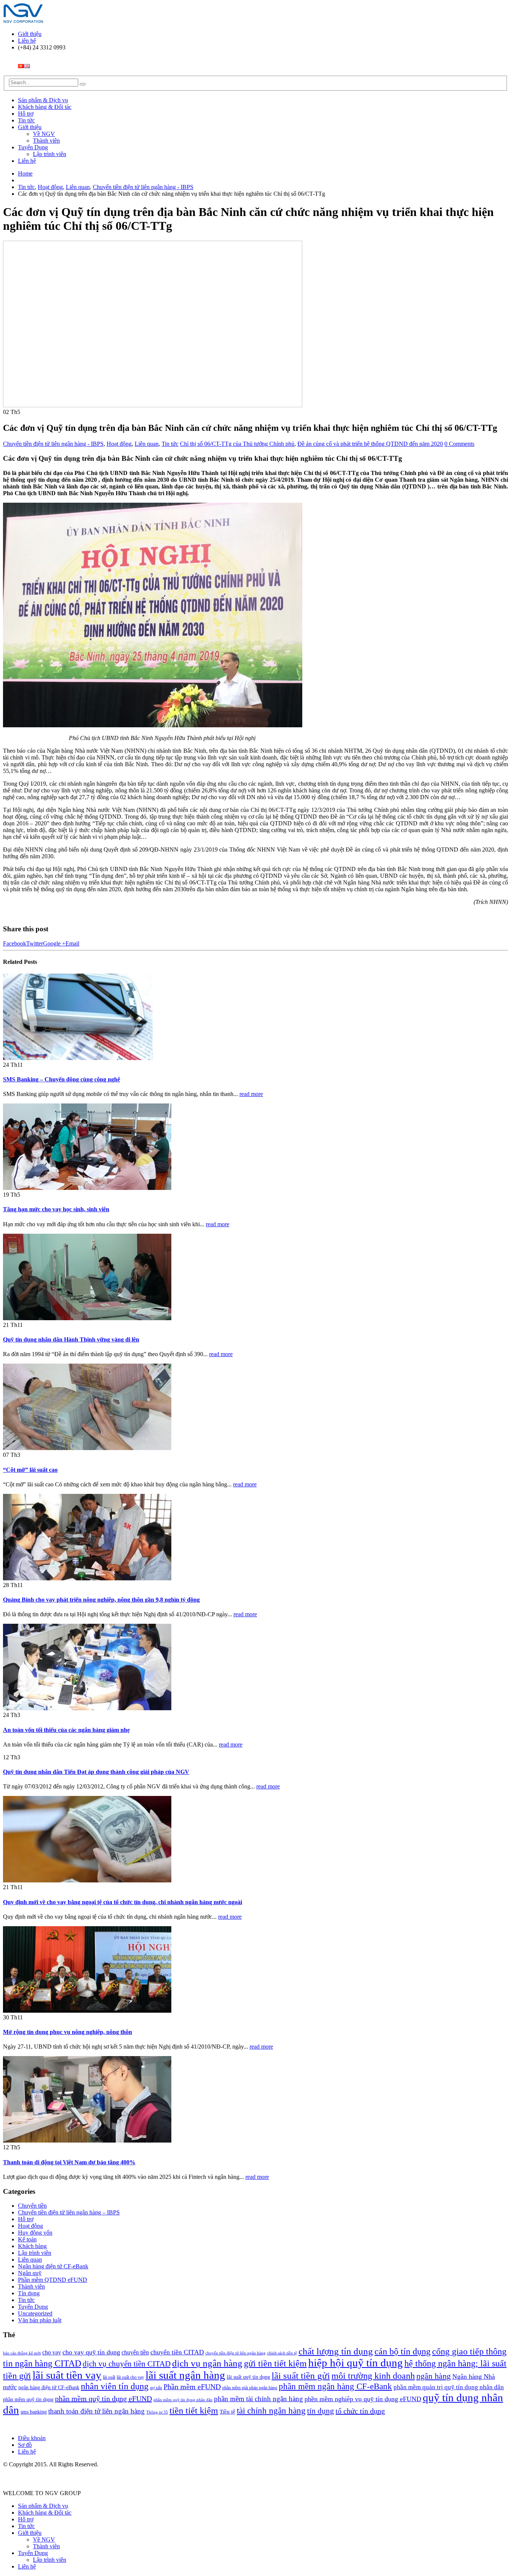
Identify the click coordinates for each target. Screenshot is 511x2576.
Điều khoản (32, 2438)
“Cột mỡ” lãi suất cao (30, 1470)
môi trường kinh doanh (373, 2376)
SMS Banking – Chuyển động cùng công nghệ (62, 1079)
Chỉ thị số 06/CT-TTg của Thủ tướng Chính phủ (237, 444)
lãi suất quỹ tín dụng (248, 2377)
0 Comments (459, 444)
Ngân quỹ (30, 2273)
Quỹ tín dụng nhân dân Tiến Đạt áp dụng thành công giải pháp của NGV (96, 1772)
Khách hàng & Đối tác (45, 107)
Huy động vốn (35, 2233)
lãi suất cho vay (130, 2377)
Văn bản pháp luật (40, 2320)
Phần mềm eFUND (192, 2387)
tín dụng (321, 2411)
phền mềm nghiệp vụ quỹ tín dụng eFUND (363, 2399)
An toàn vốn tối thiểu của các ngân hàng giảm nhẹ (66, 1730)
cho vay (52, 2352)
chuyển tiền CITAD (177, 2352)
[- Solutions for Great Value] (24, 21)
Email (72, 943)
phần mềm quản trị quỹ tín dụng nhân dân (449, 2387)
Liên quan (147, 444)
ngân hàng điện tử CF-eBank (49, 2387)
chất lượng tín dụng (336, 2351)
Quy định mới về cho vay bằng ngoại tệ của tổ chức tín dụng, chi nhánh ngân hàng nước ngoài (123, 1902)
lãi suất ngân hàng (185, 2375)
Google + (54, 943)
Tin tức (26, 120)
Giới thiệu (30, 34)
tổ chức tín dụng (360, 2411)
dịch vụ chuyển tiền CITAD (127, 2364)
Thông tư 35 (157, 2412)
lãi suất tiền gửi (301, 2376)
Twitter (35, 943)
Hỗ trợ (26, 114)
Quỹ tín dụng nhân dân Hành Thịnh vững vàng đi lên (71, 1339)
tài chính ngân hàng (271, 2411)
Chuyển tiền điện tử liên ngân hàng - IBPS (53, 444)
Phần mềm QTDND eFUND (53, 2280)
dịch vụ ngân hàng (207, 2363)
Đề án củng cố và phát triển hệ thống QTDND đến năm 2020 (370, 444)
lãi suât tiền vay (67, 2375)
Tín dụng (29, 2293)
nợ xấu (156, 2388)
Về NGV (44, 134)
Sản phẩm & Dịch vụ (43, 100)
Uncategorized (35, 2313)
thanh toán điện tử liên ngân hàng (97, 2411)
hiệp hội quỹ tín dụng (356, 2363)
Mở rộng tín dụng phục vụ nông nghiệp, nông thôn (68, 2032)
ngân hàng (434, 2376)
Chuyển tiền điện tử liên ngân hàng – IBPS (69, 2212)
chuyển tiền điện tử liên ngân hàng (235, 2353)
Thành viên (46, 141)
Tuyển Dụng (33, 147)
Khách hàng (32, 2246)
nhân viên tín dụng (115, 2386)
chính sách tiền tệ (282, 2353)
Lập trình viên (50, 154)
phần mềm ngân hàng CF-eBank (335, 2386)
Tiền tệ (227, 2412)
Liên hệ (27, 41)
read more (251, 1094)
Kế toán (27, 2239)
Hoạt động (119, 444)
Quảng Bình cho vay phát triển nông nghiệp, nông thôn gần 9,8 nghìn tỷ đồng (101, 1600)
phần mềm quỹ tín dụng (28, 2399)
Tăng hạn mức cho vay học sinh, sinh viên (56, 1209)
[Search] (83, 84)
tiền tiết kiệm (194, 2411)
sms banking (34, 2412)
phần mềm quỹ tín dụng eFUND (103, 2399)
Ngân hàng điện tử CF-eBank (53, 2266)
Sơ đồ (25, 2445)
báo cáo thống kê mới (22, 2353)
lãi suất (109, 2377)
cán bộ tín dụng (403, 2351)
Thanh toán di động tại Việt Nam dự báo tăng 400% (69, 2162)
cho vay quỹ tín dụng (91, 2352)
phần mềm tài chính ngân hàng (258, 2399)
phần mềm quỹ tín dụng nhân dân (183, 2400)
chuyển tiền (135, 2352)
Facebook (15, 943)
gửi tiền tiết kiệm (275, 2363)
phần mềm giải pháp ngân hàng (250, 2388)
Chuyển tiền (32, 2206)
